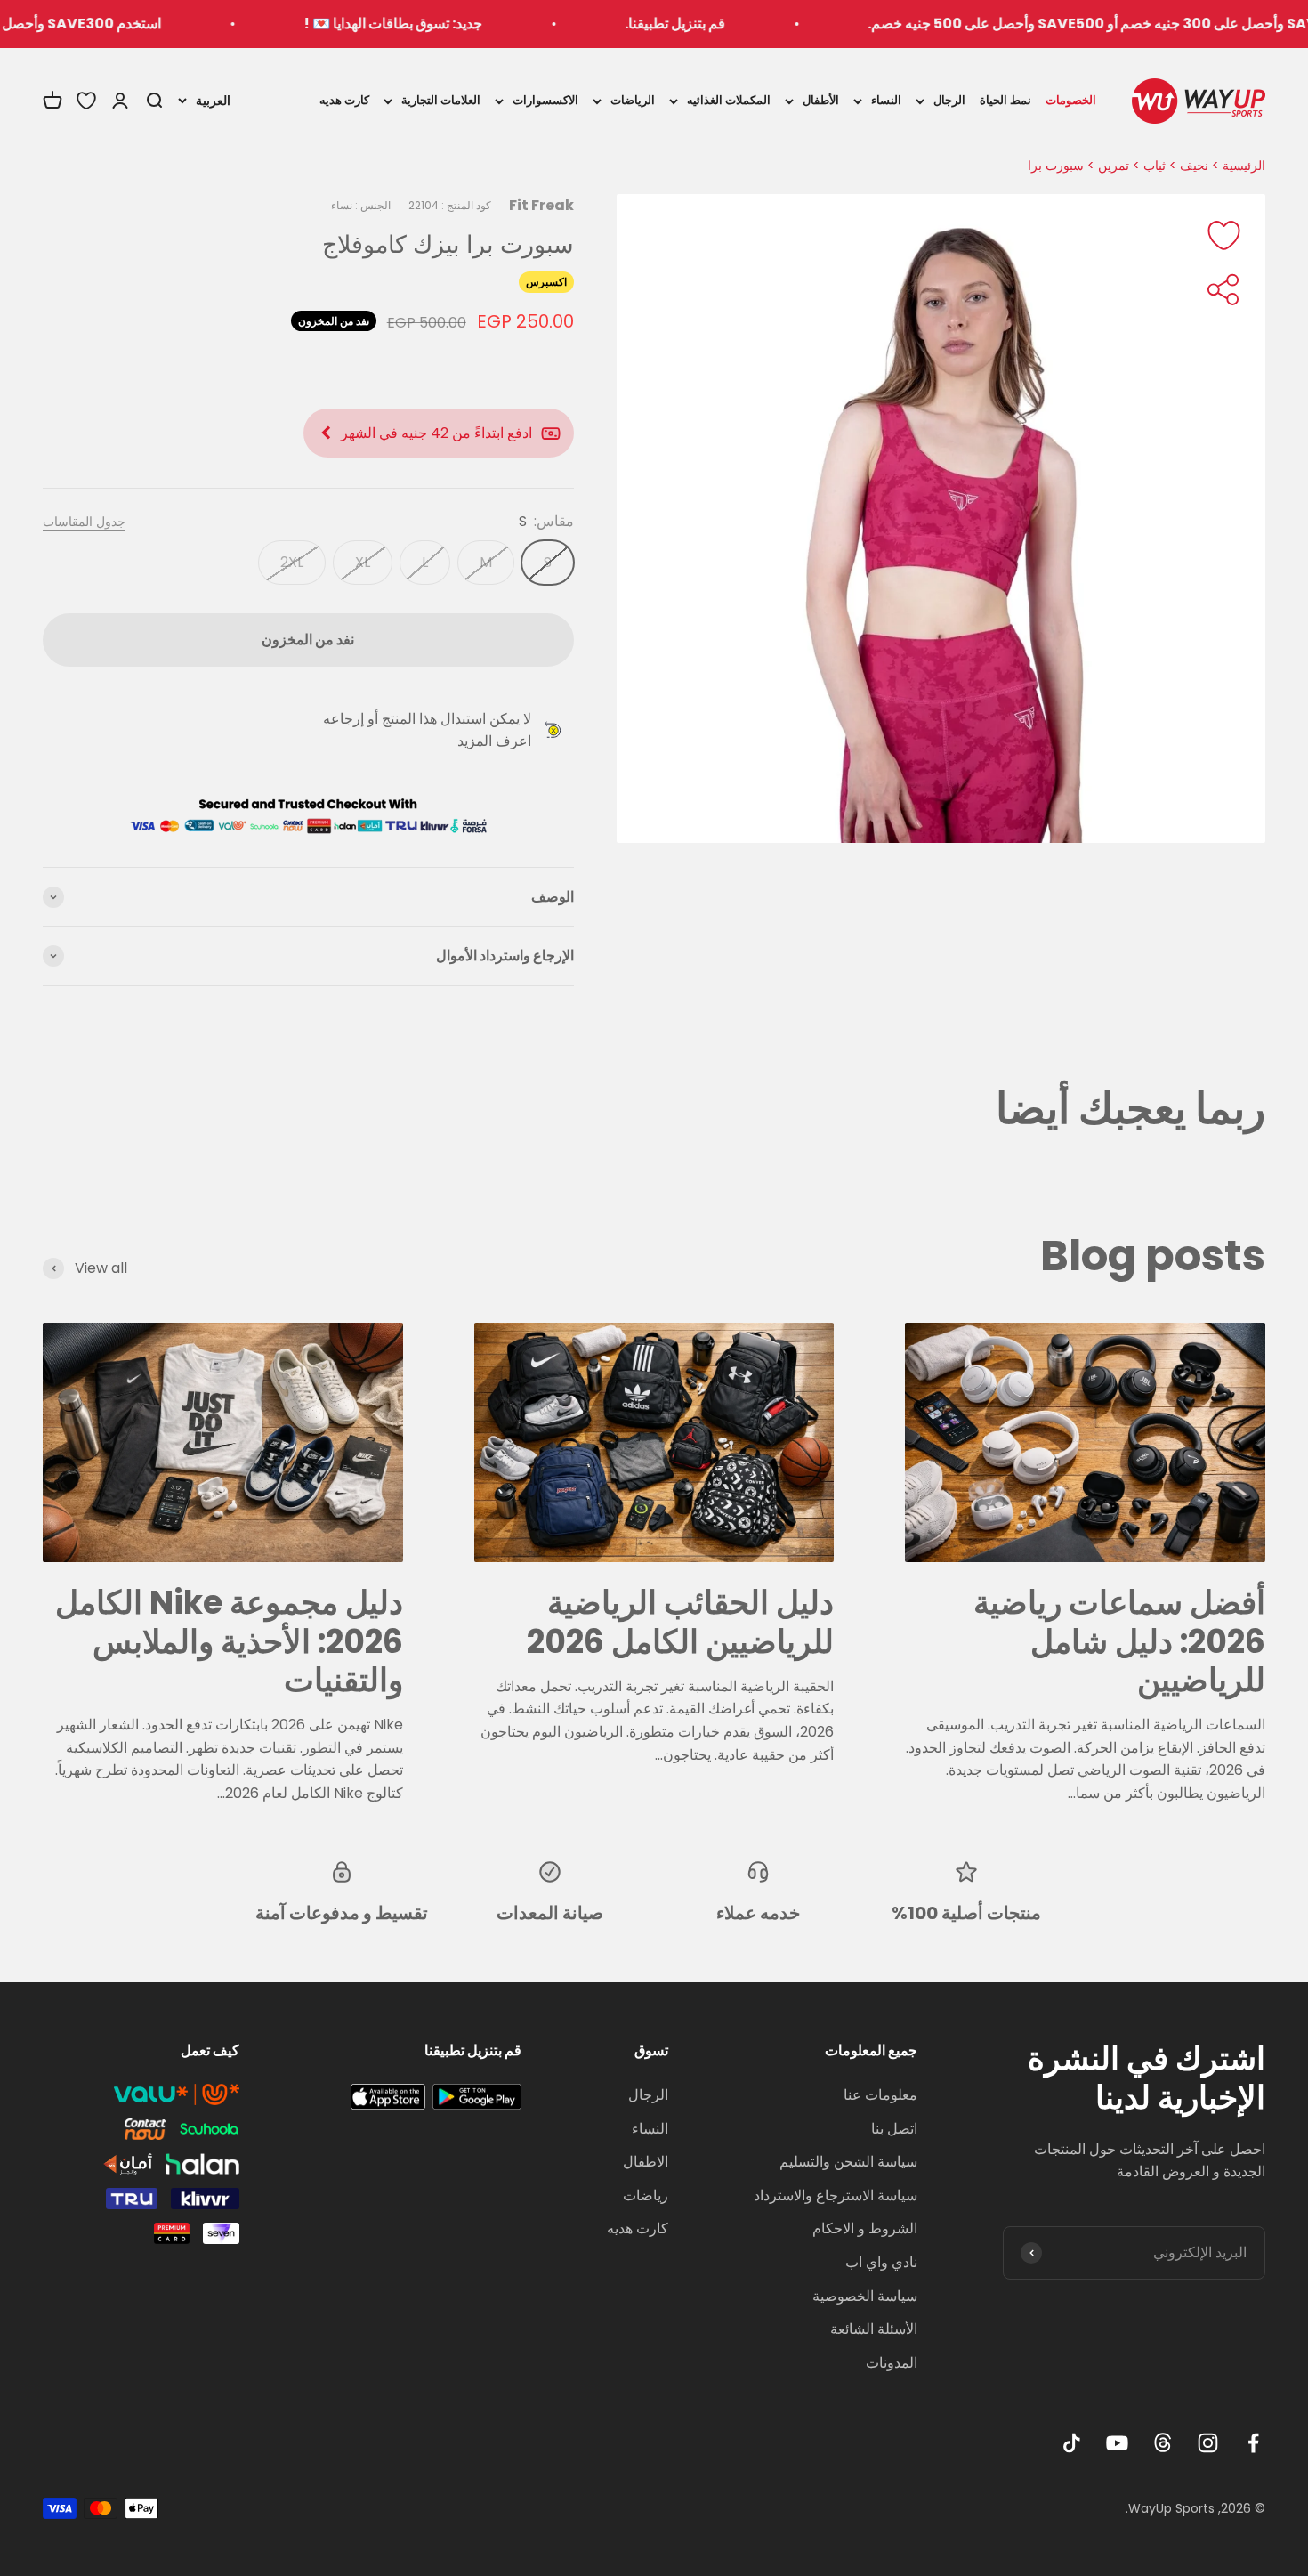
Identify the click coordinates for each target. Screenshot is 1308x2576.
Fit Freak (541, 205)
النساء (886, 100)
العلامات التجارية (441, 100)
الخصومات (1071, 100)
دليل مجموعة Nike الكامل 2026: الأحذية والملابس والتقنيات (229, 1641)
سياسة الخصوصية (865, 2296)
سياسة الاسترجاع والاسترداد (836, 2195)
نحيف (1194, 166)
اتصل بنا (894, 2129)
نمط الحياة (1005, 100)
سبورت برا (1056, 166)
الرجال (949, 100)
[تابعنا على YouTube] (1117, 2443)
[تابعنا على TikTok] (1072, 2443)
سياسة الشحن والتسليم (848, 2162)
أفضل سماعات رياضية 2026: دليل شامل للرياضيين (1119, 1641)
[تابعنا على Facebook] (1253, 2443)
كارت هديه (344, 100)
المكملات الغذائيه (729, 100)
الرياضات (633, 100)
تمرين (1114, 166)
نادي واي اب (881, 2262)
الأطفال (821, 100)
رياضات (646, 2195)
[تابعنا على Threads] (1163, 2443)
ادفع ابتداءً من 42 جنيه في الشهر (436, 433)
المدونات (892, 2363)
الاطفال (646, 2162)
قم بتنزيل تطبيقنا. (765, 24)
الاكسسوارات (545, 100)
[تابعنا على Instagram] (1208, 2443)
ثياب (1155, 166)
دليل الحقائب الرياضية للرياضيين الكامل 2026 (680, 1622)
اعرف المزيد (494, 741)
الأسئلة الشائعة (874, 2329)
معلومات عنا (880, 2095)
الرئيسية (1244, 166)
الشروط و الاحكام (865, 2228)
